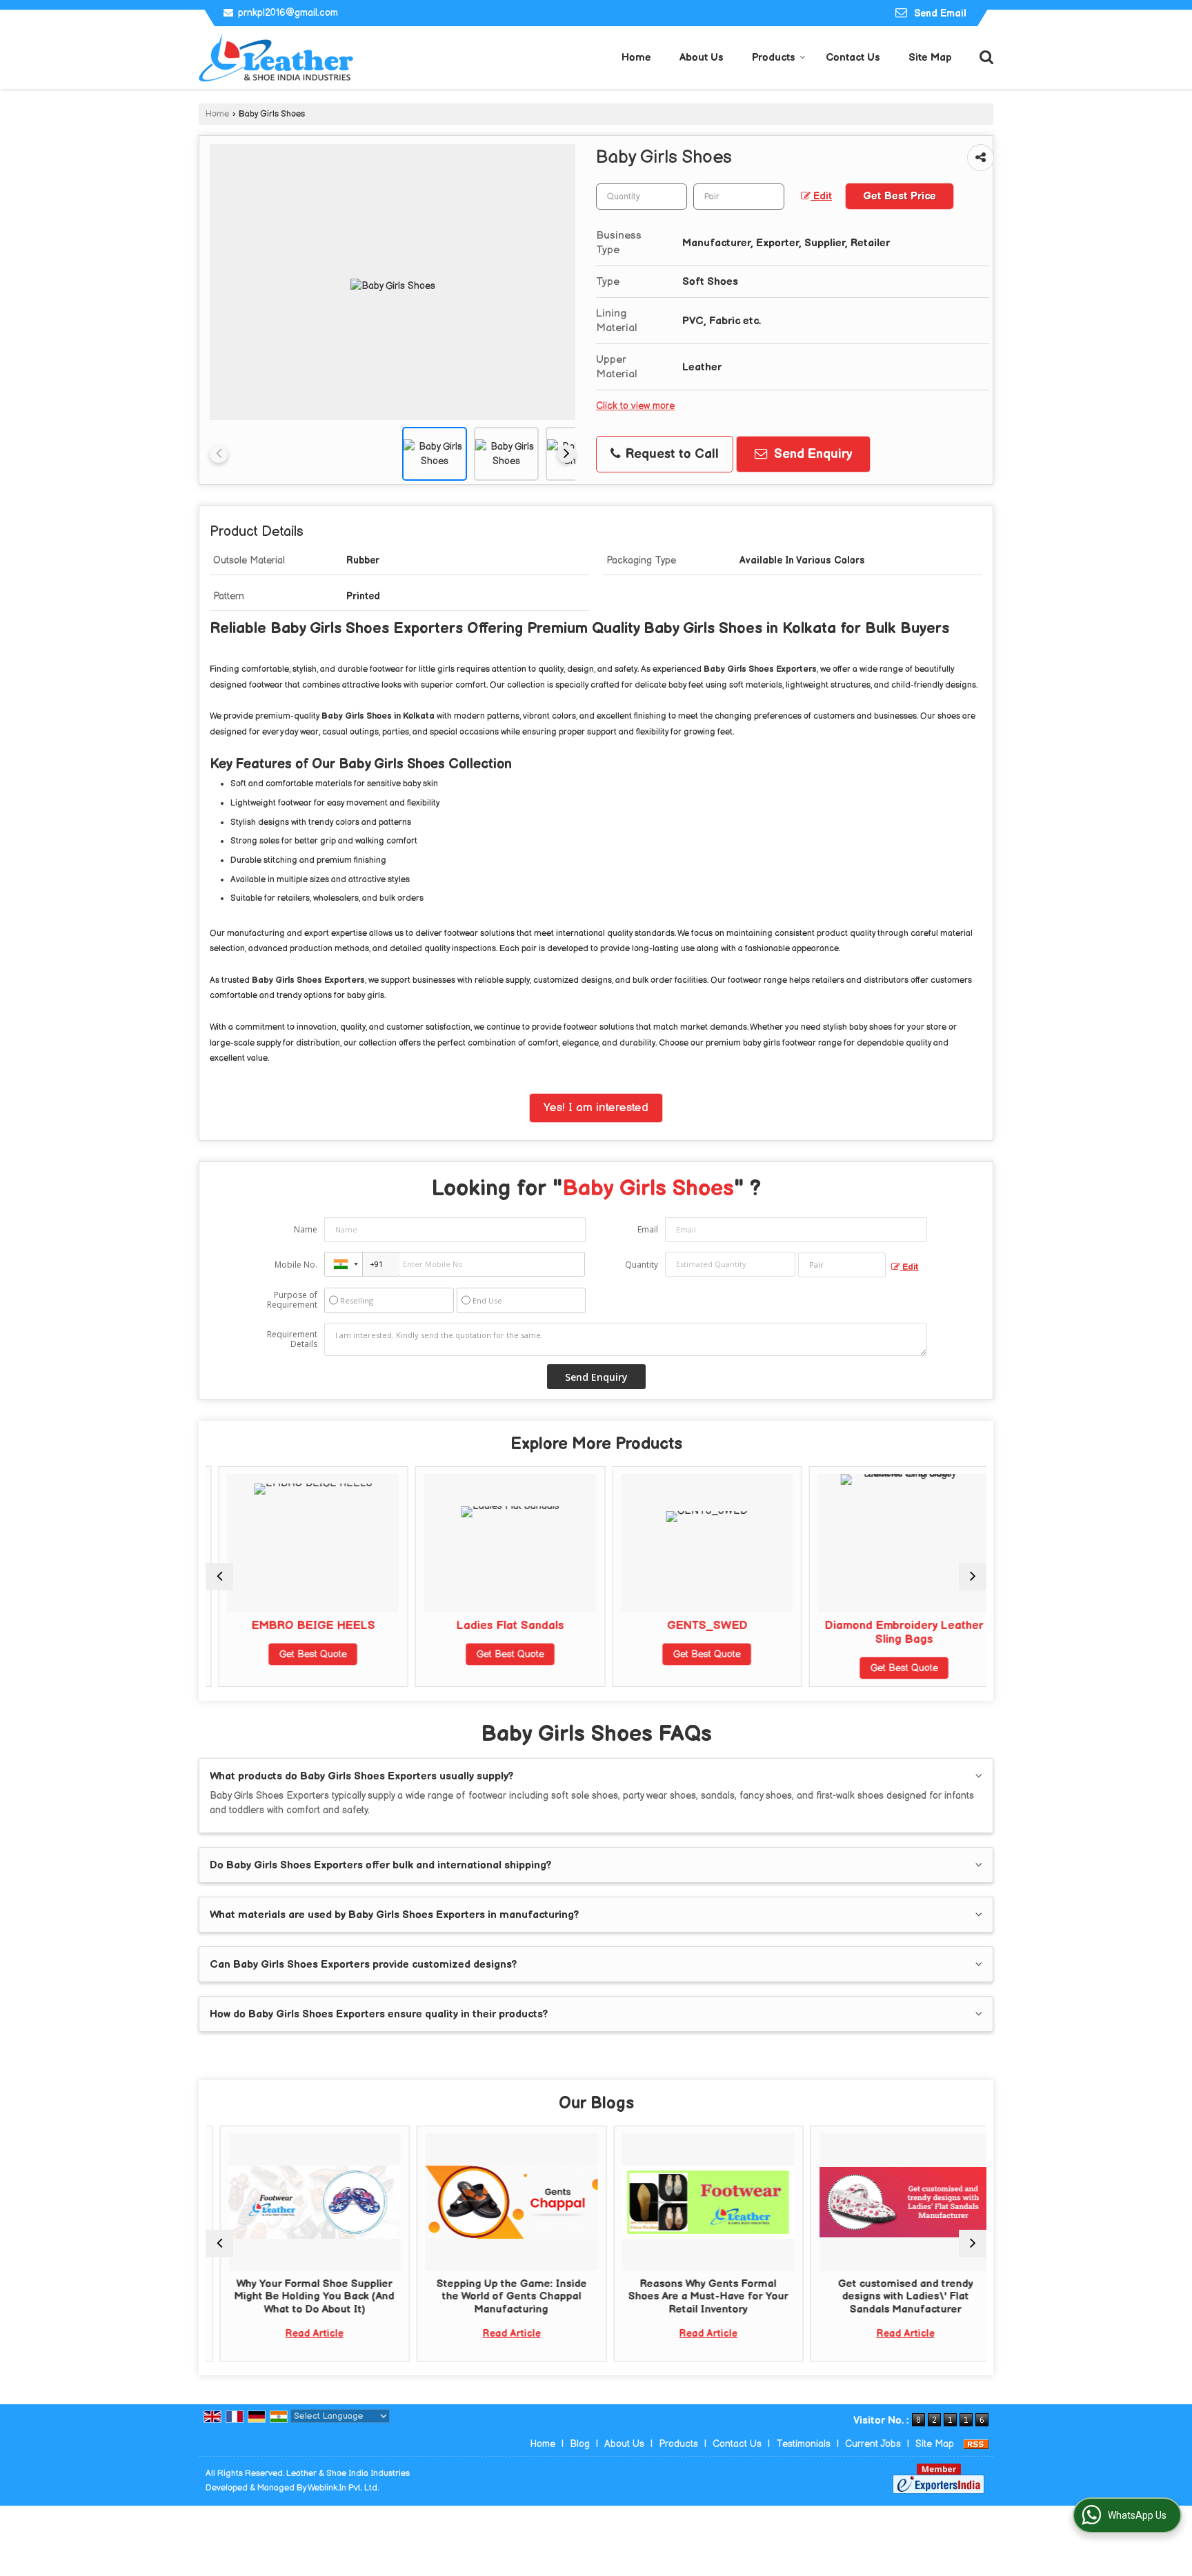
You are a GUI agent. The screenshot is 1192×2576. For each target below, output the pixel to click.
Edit (821, 197)
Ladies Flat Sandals (497, 1626)
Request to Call (670, 454)
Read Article (301, 2334)
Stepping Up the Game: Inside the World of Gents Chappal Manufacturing (497, 2297)
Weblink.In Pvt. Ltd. (343, 2488)
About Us (702, 58)
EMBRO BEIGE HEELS (300, 1626)
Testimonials (803, 2444)
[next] (566, 454)
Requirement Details (292, 1339)
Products (774, 58)
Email (648, 1229)
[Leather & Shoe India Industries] (277, 58)
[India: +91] (344, 1264)
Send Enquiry (811, 454)
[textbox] (739, 197)
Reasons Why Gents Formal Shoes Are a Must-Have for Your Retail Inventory (695, 2297)
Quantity (642, 1265)
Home (636, 58)
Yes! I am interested (596, 1108)
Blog (580, 2444)
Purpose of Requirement (292, 1300)
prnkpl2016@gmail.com (288, 13)
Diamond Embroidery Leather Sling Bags (891, 1633)
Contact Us (853, 58)
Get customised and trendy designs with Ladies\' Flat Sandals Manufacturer (891, 2297)
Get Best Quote (301, 1654)
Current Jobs (873, 2444)
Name (306, 1229)
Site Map (930, 58)
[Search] (985, 56)
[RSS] (976, 2444)
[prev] (219, 454)
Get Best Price (900, 196)
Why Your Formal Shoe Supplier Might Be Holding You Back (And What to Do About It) (301, 2297)
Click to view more (635, 406)
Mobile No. (296, 1265)
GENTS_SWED (694, 1626)
